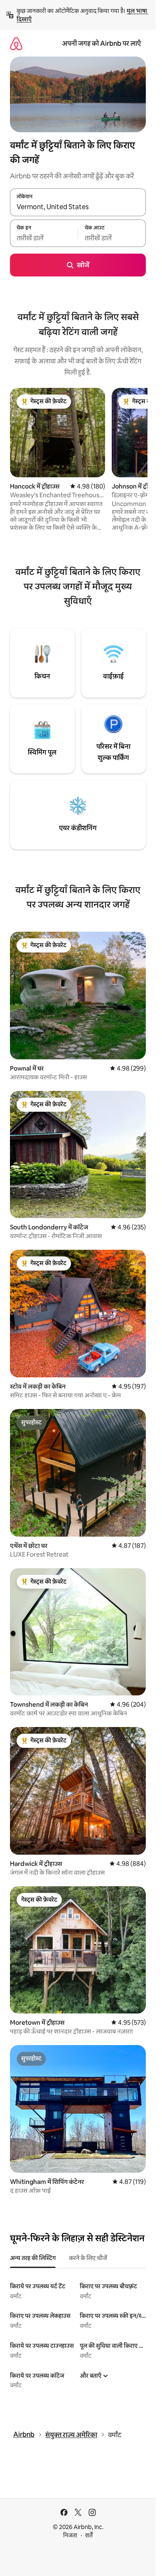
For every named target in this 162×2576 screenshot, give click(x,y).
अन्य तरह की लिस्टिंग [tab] (33, 2258)
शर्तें (89, 2535)
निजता (70, 2535)
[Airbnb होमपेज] (16, 43)
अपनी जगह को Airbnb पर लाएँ (101, 43)
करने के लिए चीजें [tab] (88, 2258)
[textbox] (44, 238)
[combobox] (78, 207)
